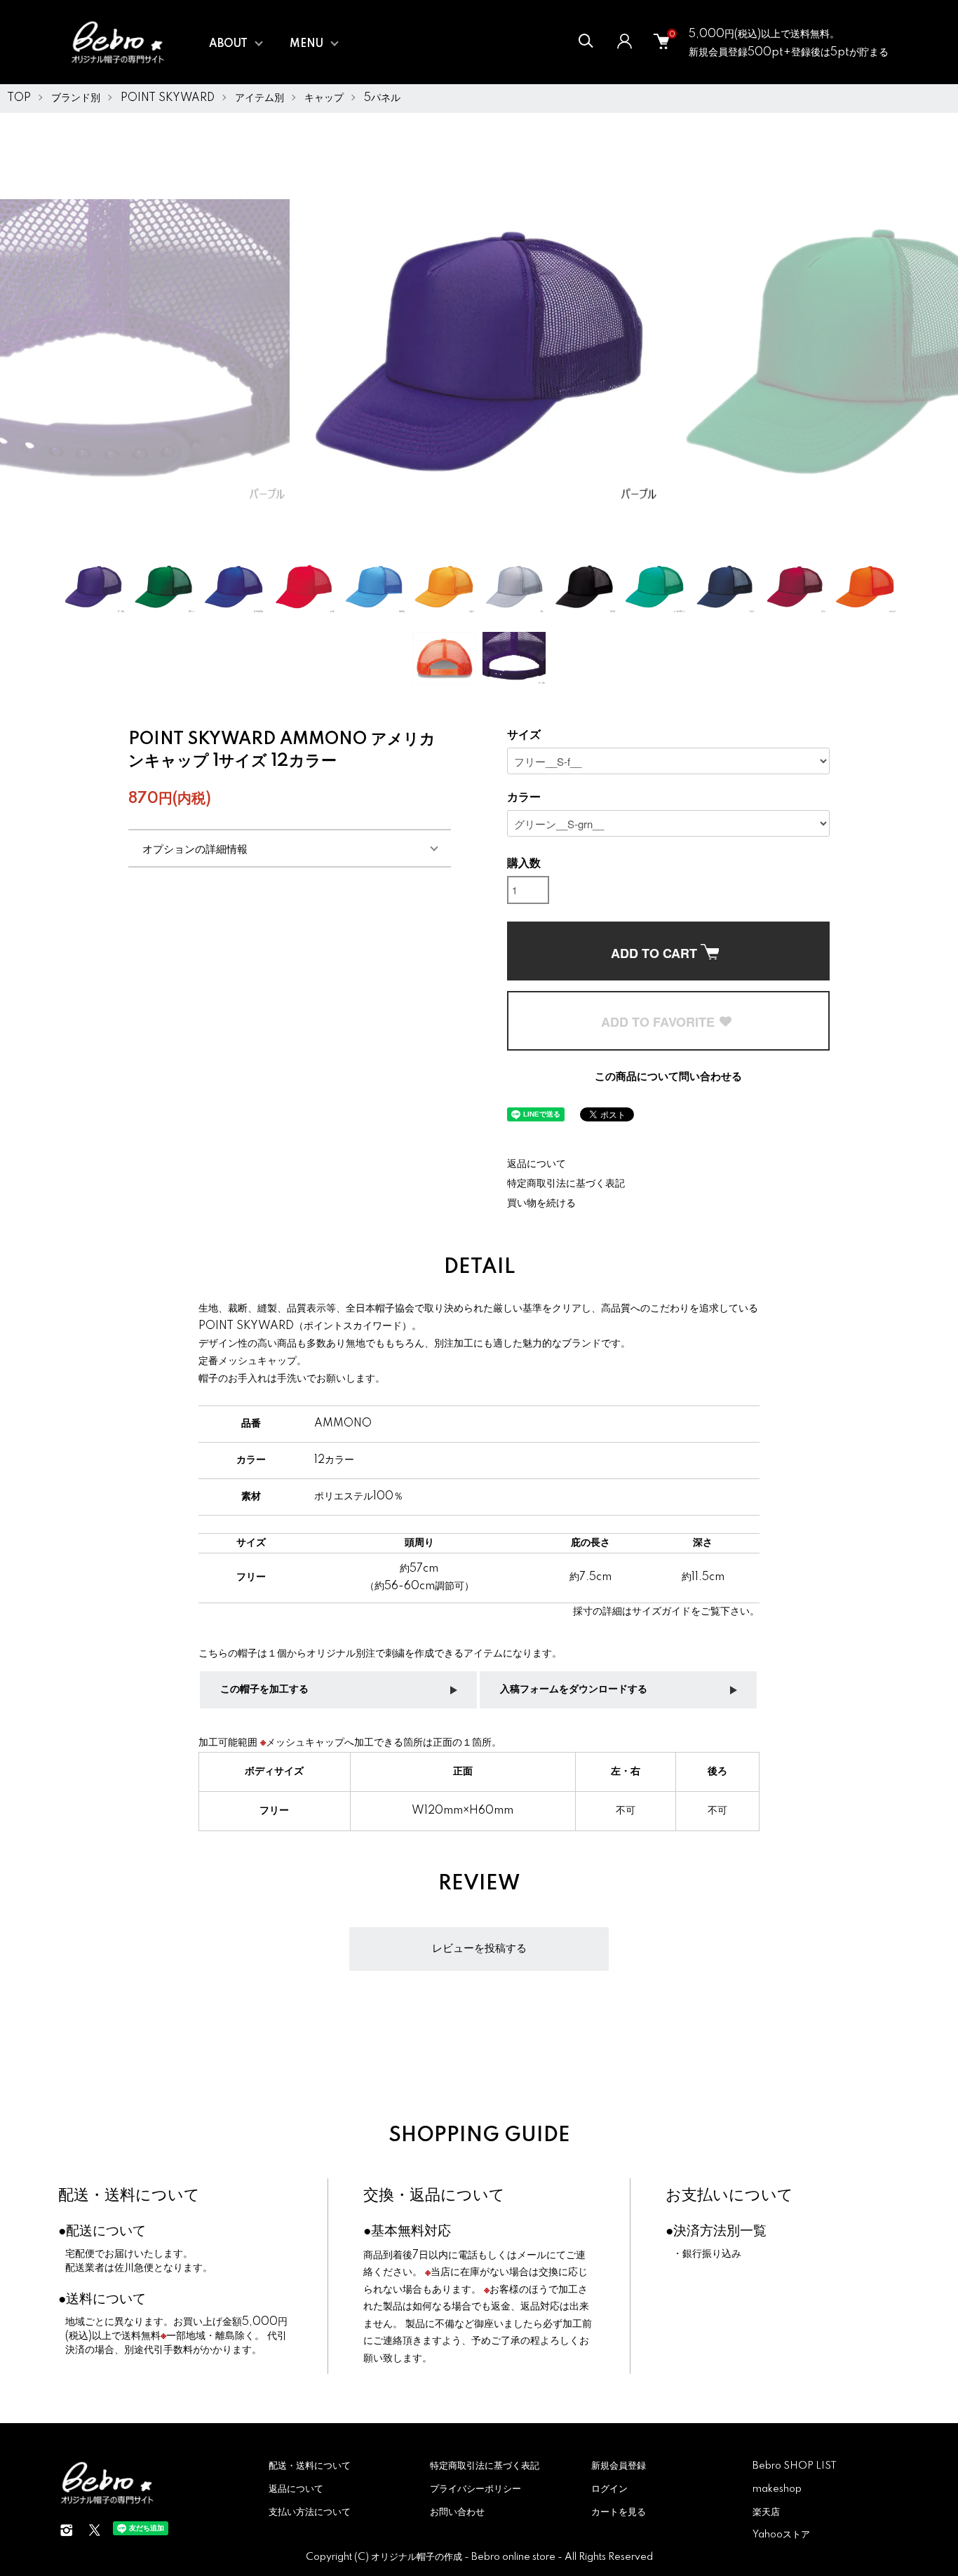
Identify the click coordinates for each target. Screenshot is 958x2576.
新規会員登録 (619, 2466)
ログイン (609, 2489)
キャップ (324, 98)
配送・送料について (129, 2196)
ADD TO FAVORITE (660, 1022)
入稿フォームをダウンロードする (574, 1690)
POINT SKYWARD (168, 98)
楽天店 (766, 2512)
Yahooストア (781, 2535)
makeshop (777, 2489)
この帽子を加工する (264, 1690)
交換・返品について (434, 2196)
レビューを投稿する (479, 1949)
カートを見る (619, 2512)
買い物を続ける (541, 1203)
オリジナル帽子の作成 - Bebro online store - (468, 2557)
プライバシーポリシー (475, 2489)
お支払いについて (729, 2196)
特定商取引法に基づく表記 (566, 1184)
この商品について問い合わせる (668, 1077)
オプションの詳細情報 (195, 848)
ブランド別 (76, 98)
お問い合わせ (457, 2512)
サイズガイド (661, 1612)
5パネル (382, 98)
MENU (306, 44)
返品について (537, 1164)
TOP (19, 98)
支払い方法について (310, 2512)
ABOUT (228, 44)
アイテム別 (259, 98)
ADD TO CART (656, 953)
